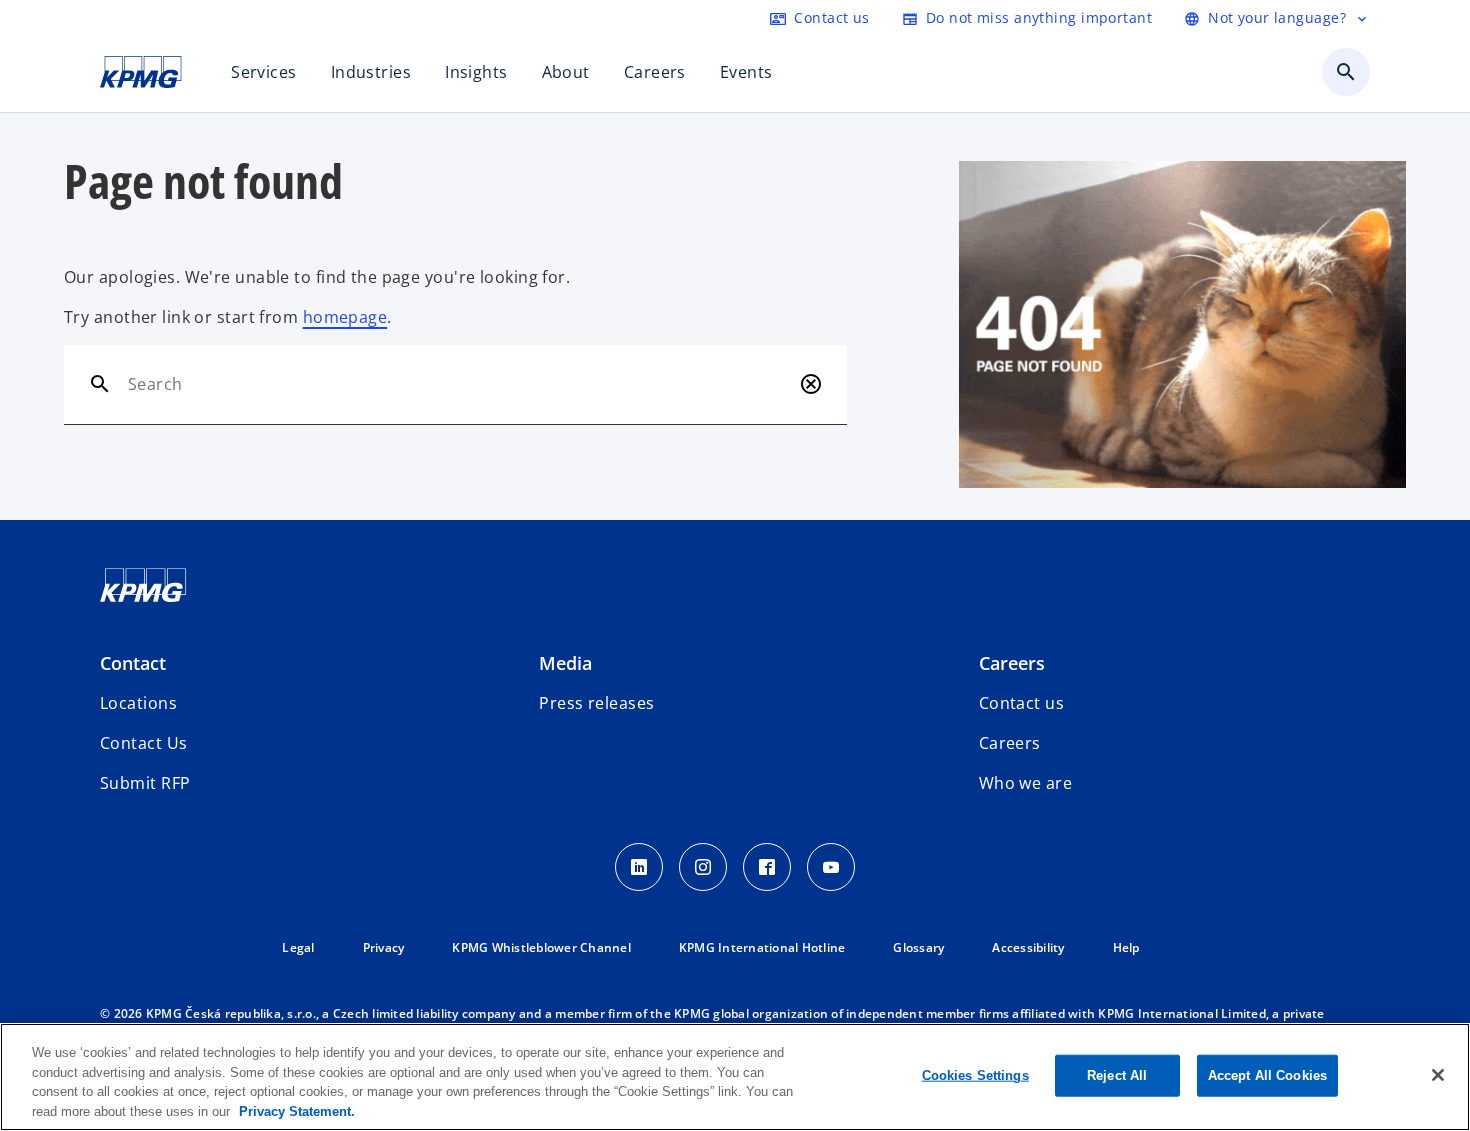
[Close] (1438, 1075)
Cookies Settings (975, 1075)
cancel (811, 384)
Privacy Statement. (297, 1110)
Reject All (1117, 1075)
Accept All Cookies (1267, 1075)
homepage (345, 317)
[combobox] (459, 384)
